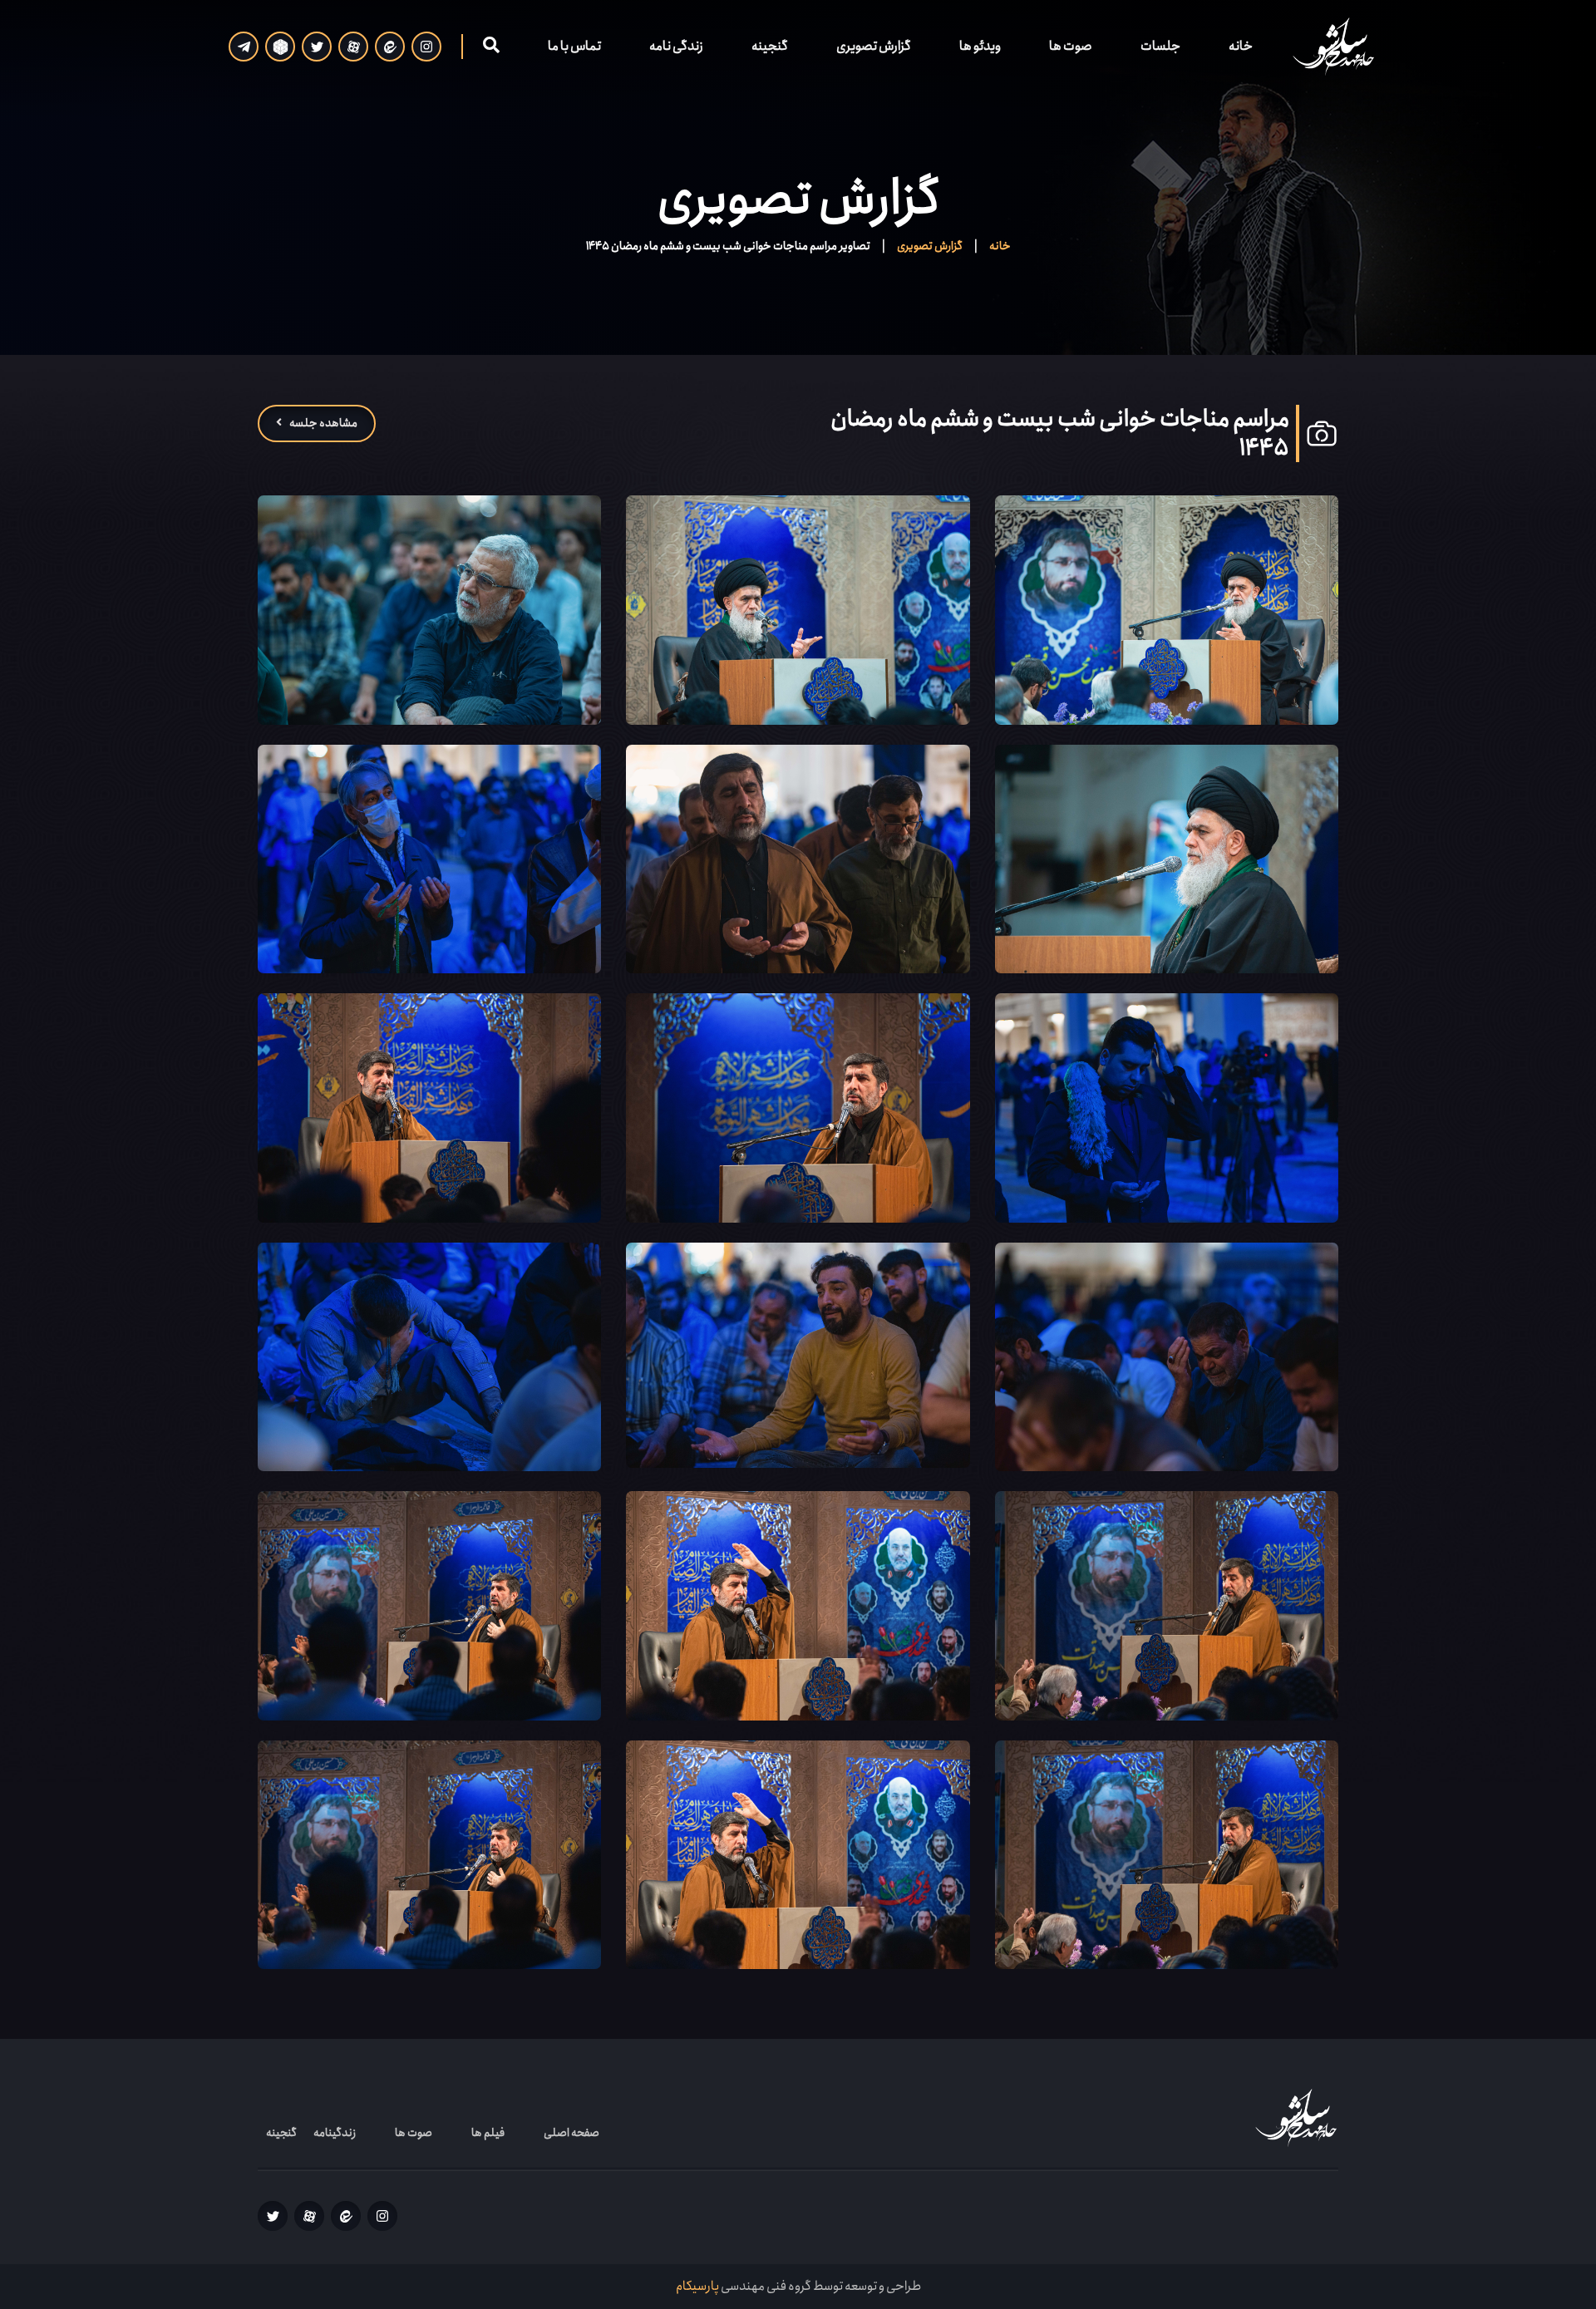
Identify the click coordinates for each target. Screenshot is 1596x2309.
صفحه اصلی (571, 2133)
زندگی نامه (676, 46)
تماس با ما (574, 46)
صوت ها (1071, 46)
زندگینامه (335, 2133)
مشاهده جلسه (323, 423)
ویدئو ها (980, 46)
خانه (1241, 46)
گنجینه (770, 46)
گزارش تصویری (874, 46)
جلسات (1160, 46)
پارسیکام (697, 2286)
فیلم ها (488, 2133)
